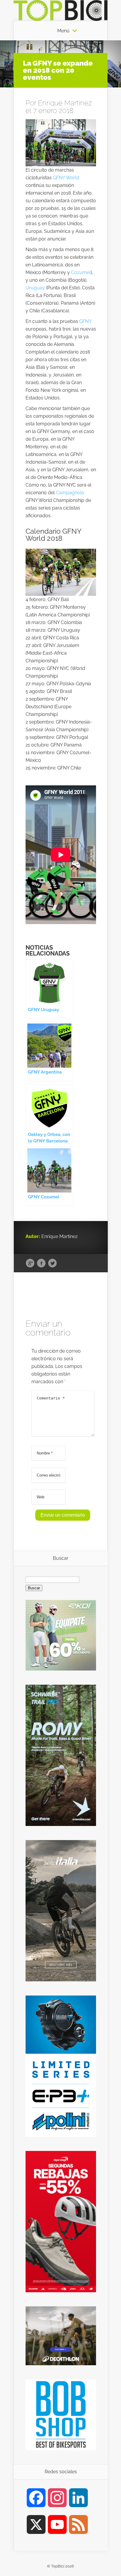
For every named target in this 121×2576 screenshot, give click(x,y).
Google (30, 1263)
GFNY (85, 321)
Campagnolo (70, 493)
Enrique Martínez (65, 103)
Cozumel (81, 272)
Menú (63, 31)
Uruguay (35, 288)
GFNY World (66, 178)
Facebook (41, 1263)
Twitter (52, 1263)
